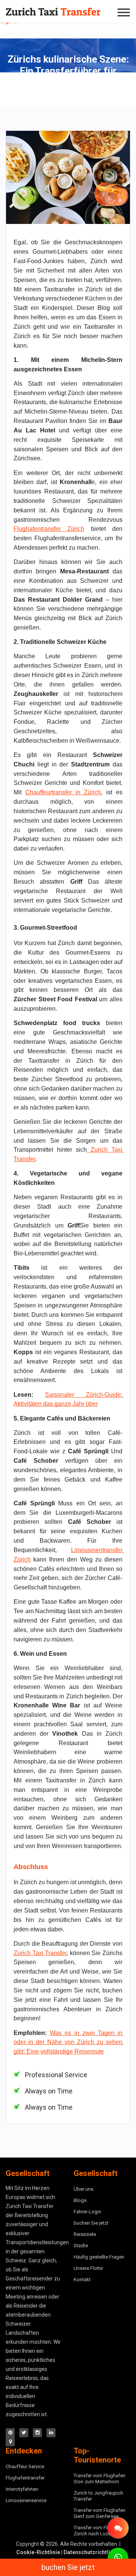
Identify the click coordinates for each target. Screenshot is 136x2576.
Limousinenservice (26, 2500)
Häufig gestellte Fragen (99, 2257)
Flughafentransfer (25, 2478)
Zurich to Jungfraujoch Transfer (98, 2496)
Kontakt (82, 2279)
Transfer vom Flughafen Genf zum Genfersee (100, 2513)
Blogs (80, 2200)
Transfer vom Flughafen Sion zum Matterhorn (100, 2479)
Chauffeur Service (25, 2466)
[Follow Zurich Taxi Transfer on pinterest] (10, 2433)
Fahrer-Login (87, 2212)
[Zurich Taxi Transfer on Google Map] (10, 2442)
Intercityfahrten (22, 2489)
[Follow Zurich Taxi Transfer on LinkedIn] (51, 2433)
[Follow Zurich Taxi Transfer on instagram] (37, 2433)
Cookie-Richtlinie (38, 2552)
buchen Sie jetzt (68, 2567)
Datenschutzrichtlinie (90, 2552)
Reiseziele (85, 2234)
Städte (81, 2246)
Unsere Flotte (88, 2268)
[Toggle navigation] (125, 12)
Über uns (83, 2189)
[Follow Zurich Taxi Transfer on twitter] (24, 2433)
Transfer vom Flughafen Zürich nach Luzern (100, 2531)
